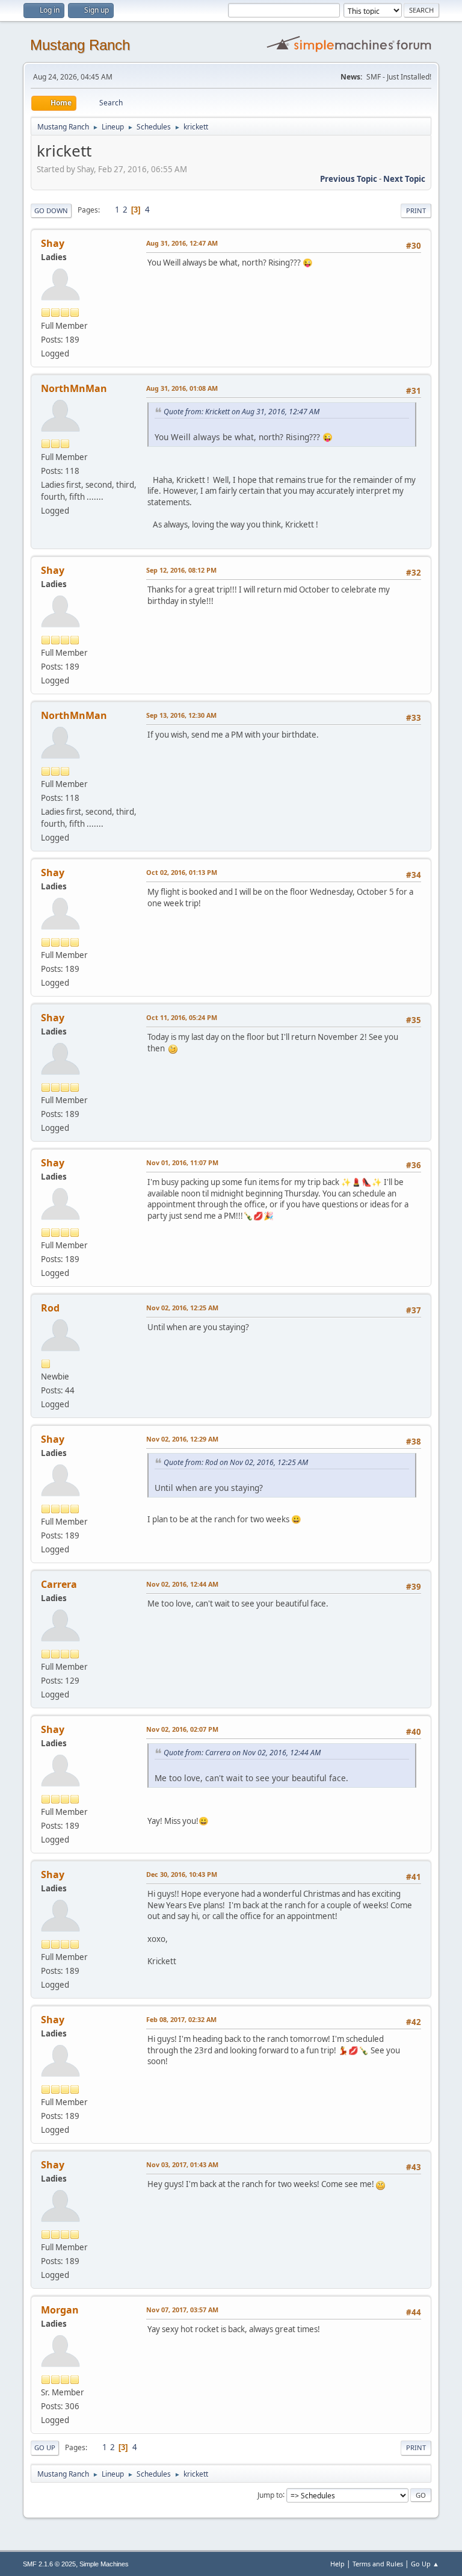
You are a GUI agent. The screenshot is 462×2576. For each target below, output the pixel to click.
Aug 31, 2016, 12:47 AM (182, 243)
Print (416, 210)
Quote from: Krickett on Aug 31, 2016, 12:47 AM (242, 412)
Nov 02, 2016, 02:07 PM (182, 1729)
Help (337, 2564)
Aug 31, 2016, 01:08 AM (182, 388)
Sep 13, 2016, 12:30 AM (181, 715)
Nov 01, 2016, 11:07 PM (182, 1162)
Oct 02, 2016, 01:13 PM (182, 872)
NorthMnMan (74, 388)
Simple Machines (104, 2564)
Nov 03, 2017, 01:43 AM (182, 2164)
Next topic (404, 179)
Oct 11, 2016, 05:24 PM (182, 1017)
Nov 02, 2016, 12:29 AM (182, 1439)
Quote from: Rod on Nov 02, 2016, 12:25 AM (236, 1462)
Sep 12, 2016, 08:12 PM (181, 570)
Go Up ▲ (425, 2564)
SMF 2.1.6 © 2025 (49, 2564)
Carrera (59, 1584)
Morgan (60, 2310)
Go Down (51, 210)
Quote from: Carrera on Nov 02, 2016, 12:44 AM (242, 1753)
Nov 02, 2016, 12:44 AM (182, 1584)
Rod (50, 1308)
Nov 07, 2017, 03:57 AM (182, 2310)
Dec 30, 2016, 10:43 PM (182, 1874)
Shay (53, 243)
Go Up (45, 2447)
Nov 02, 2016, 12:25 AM (182, 1308)
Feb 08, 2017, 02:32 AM (181, 2019)
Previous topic (349, 179)
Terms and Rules (378, 2564)
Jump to (270, 2494)
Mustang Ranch (80, 45)
